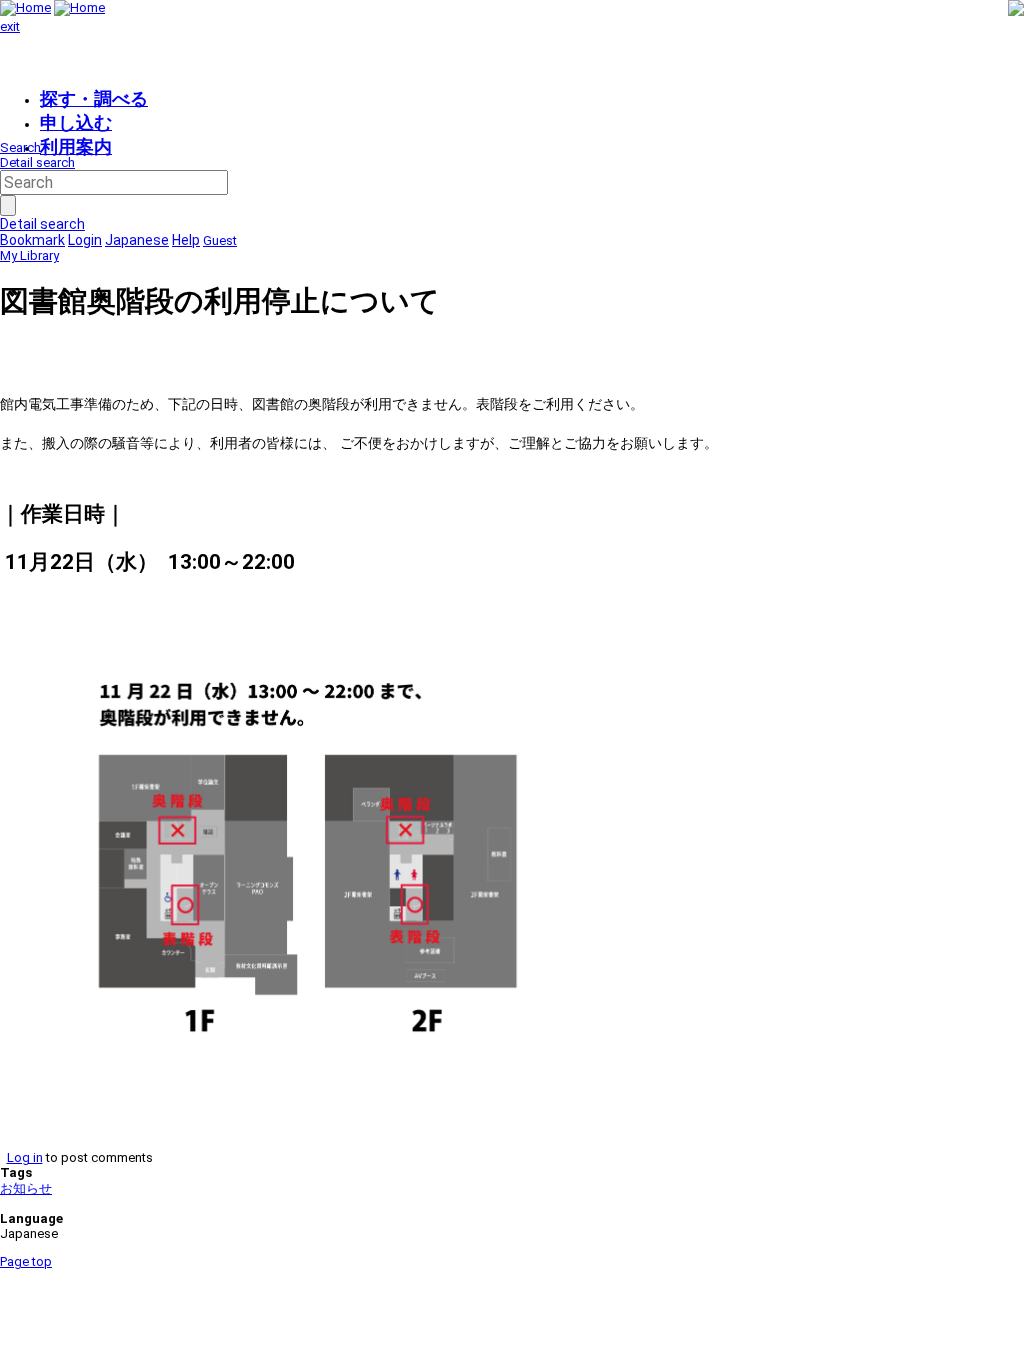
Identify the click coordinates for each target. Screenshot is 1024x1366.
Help (186, 240)
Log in (25, 1157)
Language (31, 1218)
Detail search (37, 162)
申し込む (76, 122)
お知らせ (26, 1188)
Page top (26, 1261)
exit (10, 26)
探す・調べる (94, 98)
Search (20, 147)
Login (85, 240)
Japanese (137, 240)
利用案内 (76, 146)
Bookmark (32, 240)
